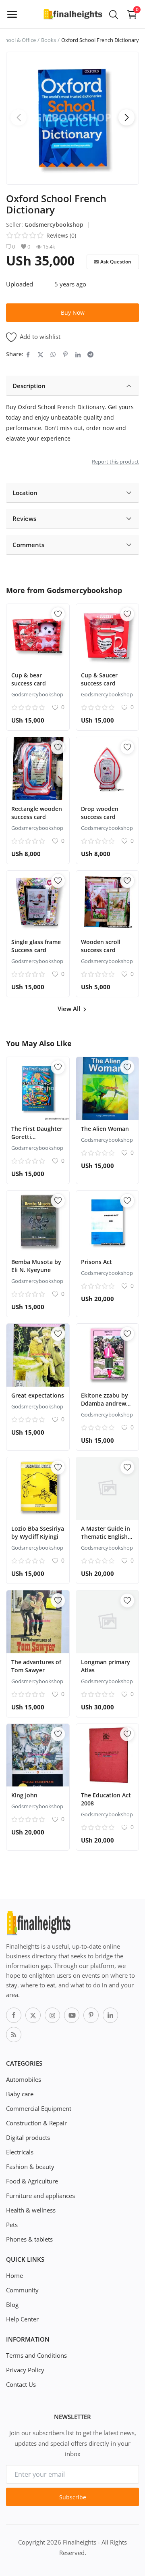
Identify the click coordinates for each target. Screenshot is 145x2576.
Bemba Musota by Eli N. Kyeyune (36, 1266)
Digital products (28, 2137)
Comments (28, 545)
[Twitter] (33, 2015)
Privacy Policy (25, 2370)
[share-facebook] (28, 354)
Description (29, 386)
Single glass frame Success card (36, 946)
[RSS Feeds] (14, 2035)
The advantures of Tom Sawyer (36, 1666)
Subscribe (73, 2497)
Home (14, 2275)
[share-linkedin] (78, 354)
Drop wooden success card (100, 813)
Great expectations (38, 1395)
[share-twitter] (40, 354)
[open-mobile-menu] (12, 14)
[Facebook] (14, 2015)
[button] (126, 117)
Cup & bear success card (29, 679)
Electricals (20, 2152)
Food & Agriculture (32, 2181)
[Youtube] (72, 2015)
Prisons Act (96, 1262)
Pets (12, 2225)
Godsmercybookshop (54, 225)
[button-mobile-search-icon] (114, 14)
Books (49, 40)
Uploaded (20, 284)
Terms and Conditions (36, 2355)
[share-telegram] (90, 354)
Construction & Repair (36, 2123)
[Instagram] (52, 2015)
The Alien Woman (105, 1129)
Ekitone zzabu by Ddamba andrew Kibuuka (105, 1403)
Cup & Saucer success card (99, 679)
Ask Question (116, 262)
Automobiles (24, 2079)
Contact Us (21, 2384)
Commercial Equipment (39, 2108)
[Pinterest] (91, 2015)
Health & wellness (31, 2210)
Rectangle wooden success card (37, 813)
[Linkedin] (110, 2015)
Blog (12, 2304)
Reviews (24, 518)
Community (22, 2290)
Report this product (115, 462)
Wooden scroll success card (101, 946)
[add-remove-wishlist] (58, 614)
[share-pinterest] (65, 354)
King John (24, 1795)
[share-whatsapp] (53, 354)
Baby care (20, 2094)
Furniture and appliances (40, 2196)
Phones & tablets (29, 2239)
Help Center (22, 2319)
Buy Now (73, 312)
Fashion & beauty (30, 2167)
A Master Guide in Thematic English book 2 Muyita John (106, 1541)
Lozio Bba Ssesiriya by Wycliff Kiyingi (38, 1532)
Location (25, 493)
